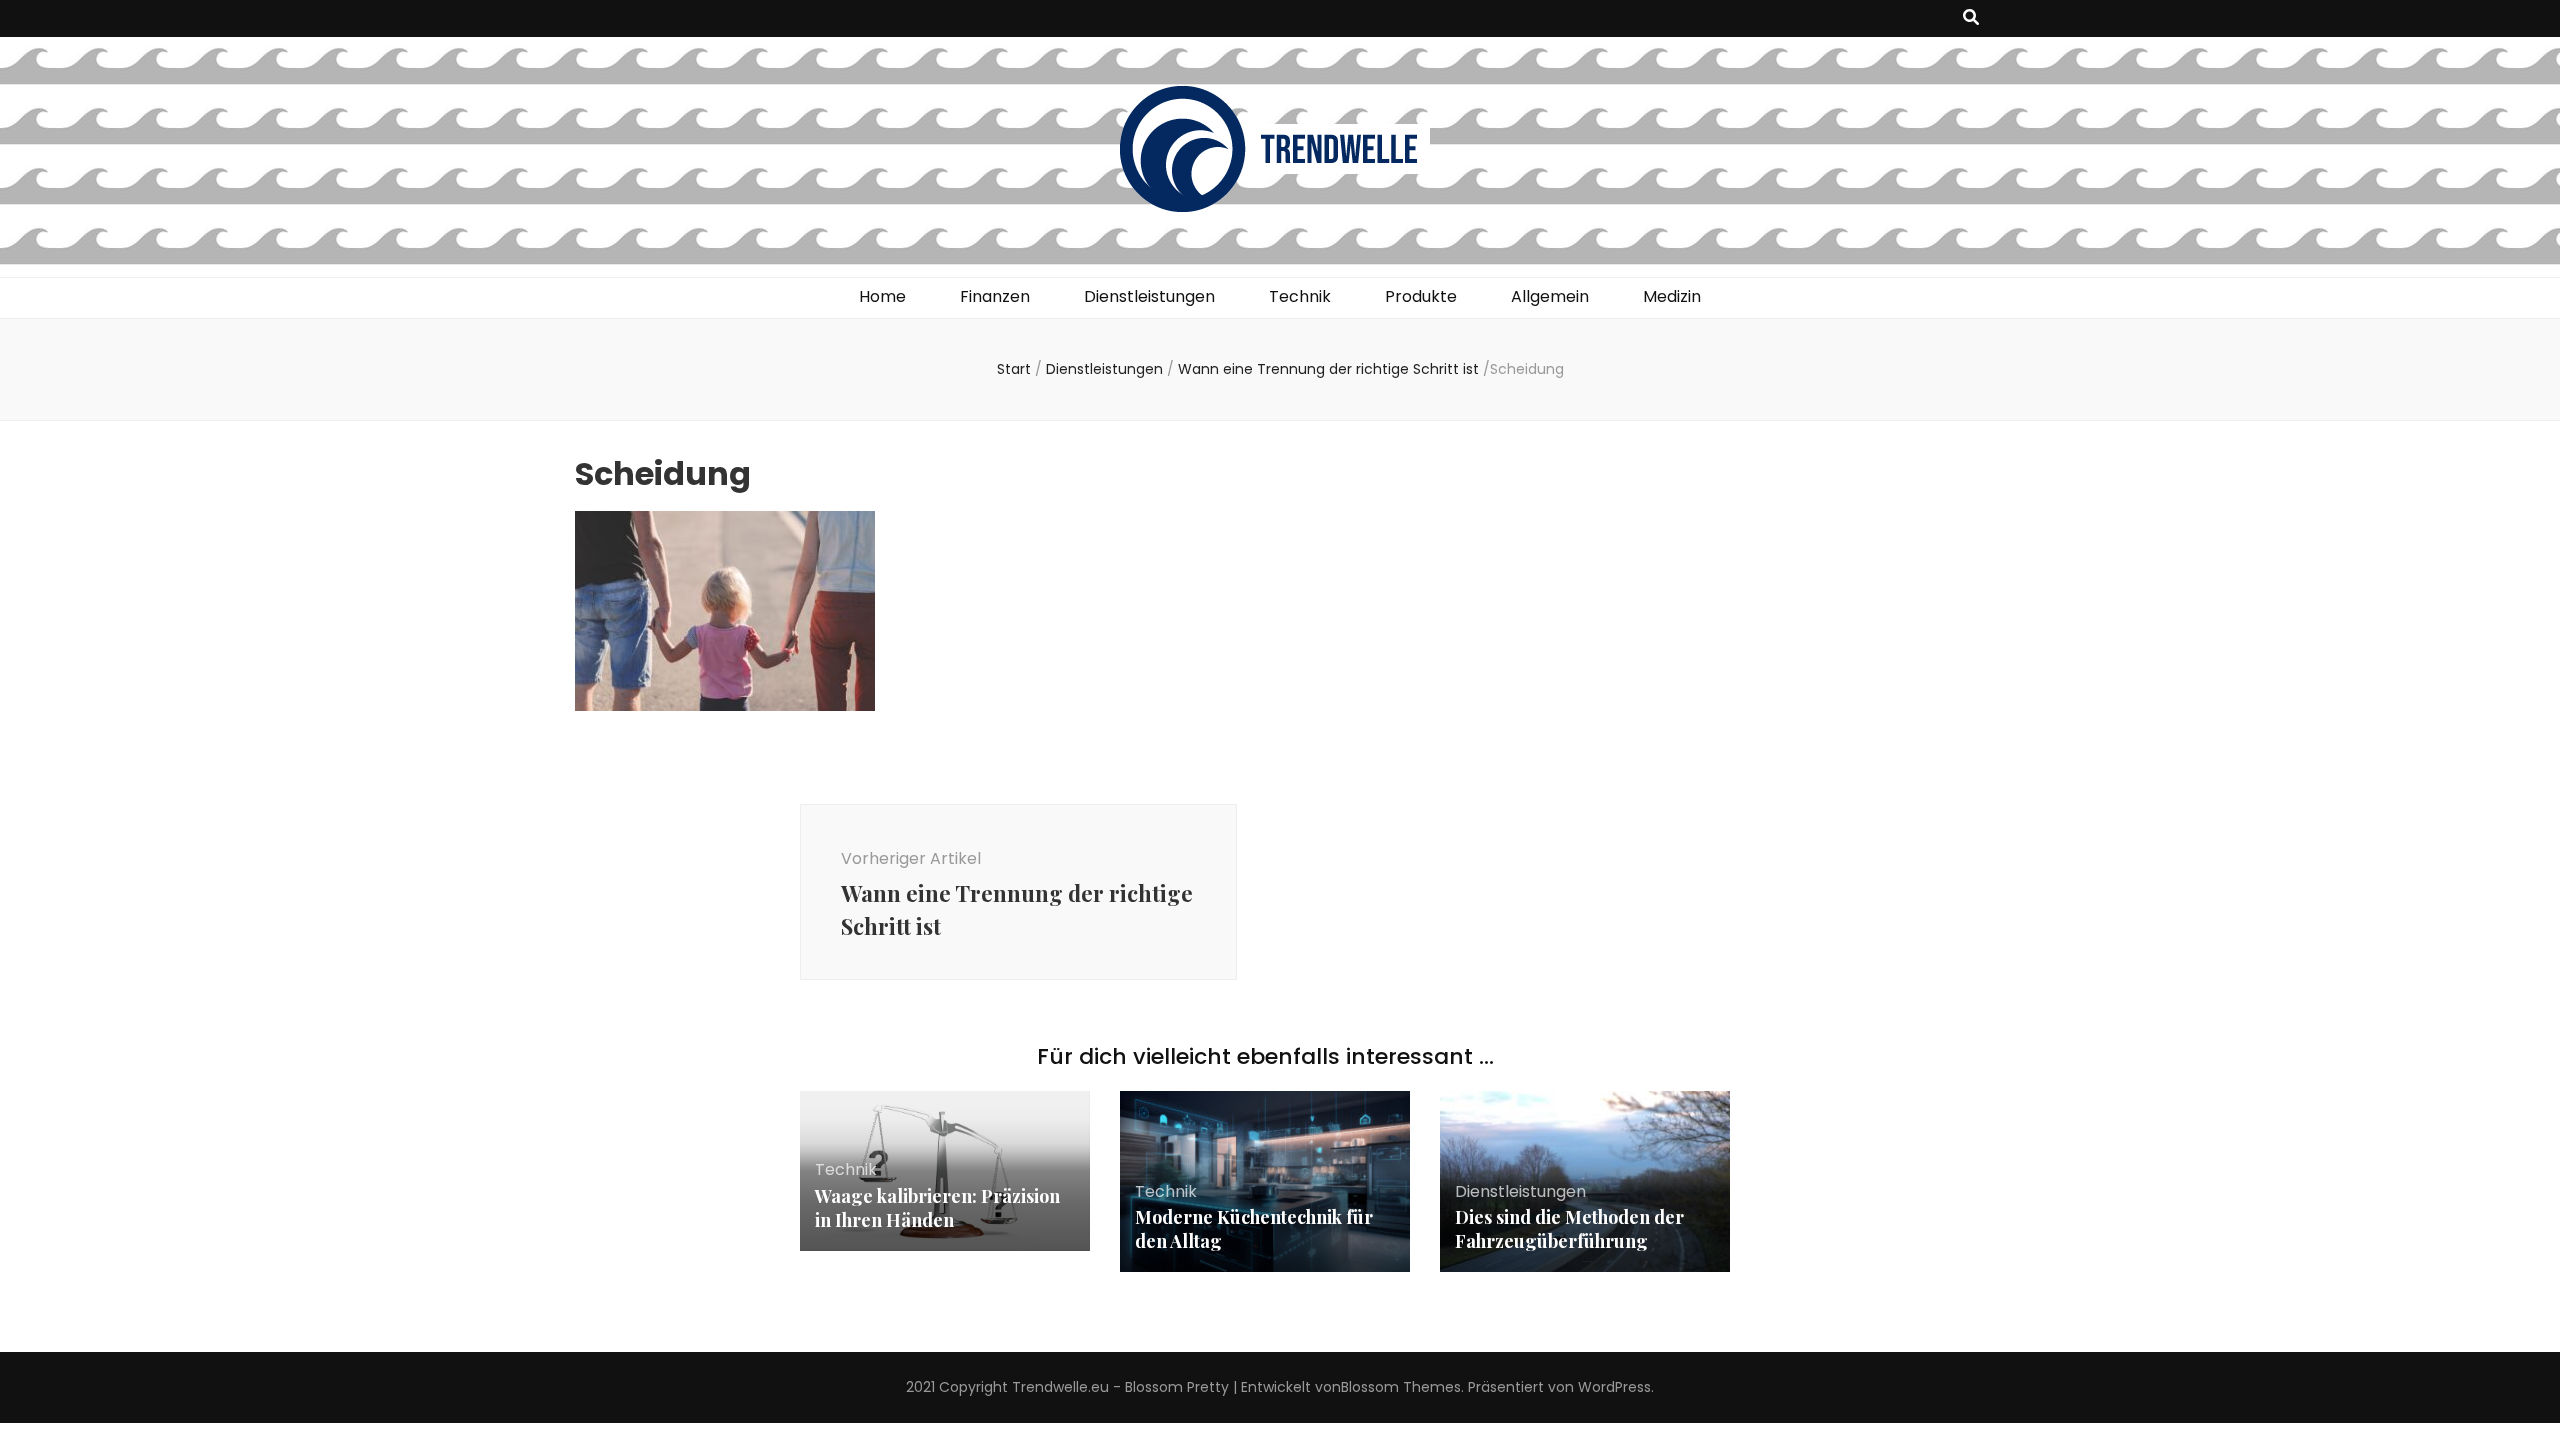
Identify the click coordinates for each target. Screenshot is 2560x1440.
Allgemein (1550, 296)
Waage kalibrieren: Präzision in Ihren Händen (937, 1208)
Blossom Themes (1401, 1387)
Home (882, 296)
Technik (1300, 296)
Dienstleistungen (1149, 296)
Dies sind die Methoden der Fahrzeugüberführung (1569, 1229)
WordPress (1614, 1387)
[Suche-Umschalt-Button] (1971, 18)
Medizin (1672, 296)
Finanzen (995, 296)
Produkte (1421, 296)
